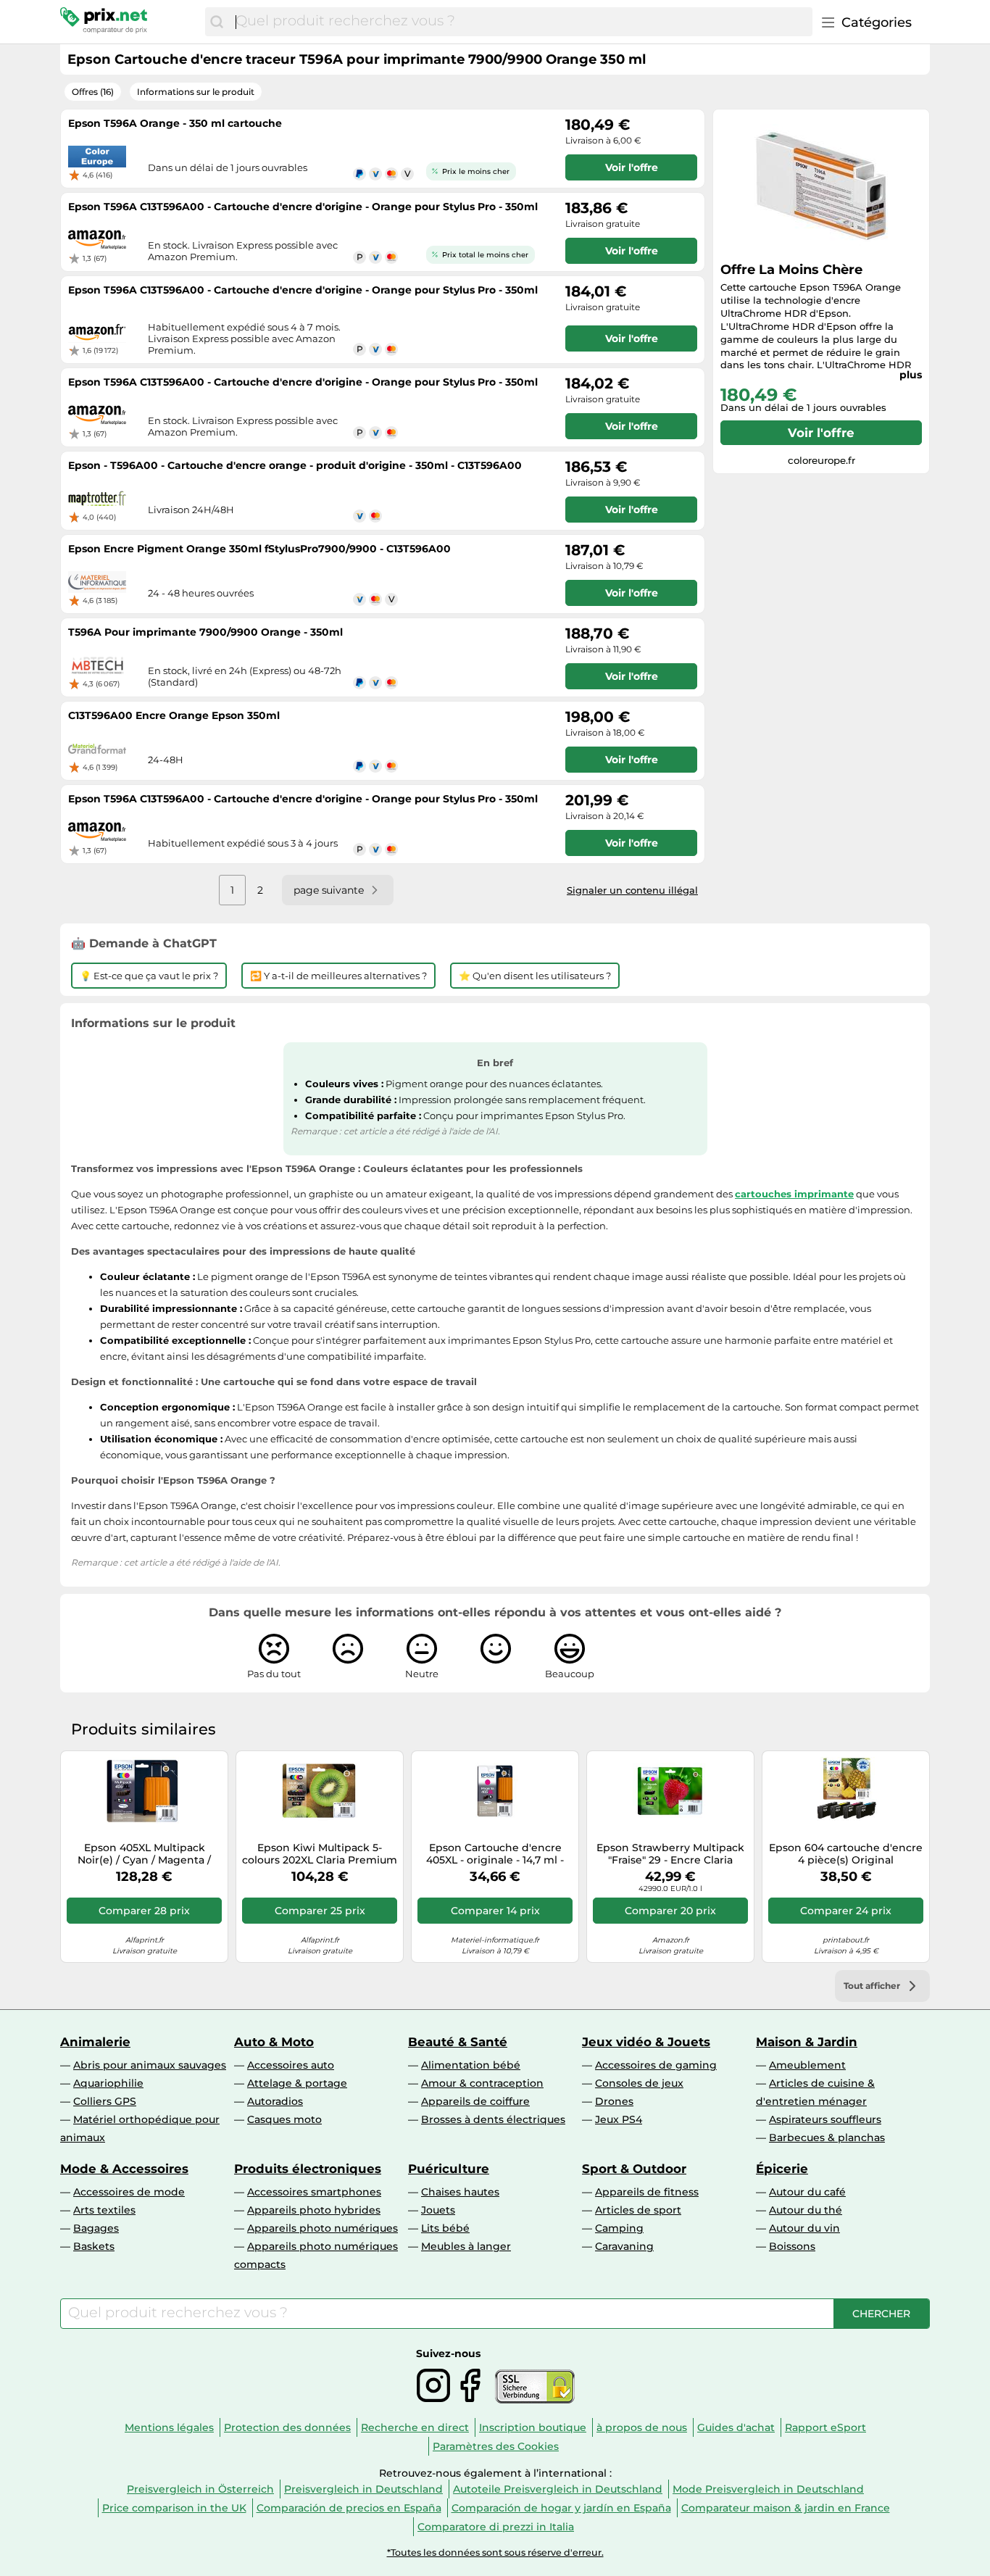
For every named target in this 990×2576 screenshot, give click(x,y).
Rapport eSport (825, 2427)
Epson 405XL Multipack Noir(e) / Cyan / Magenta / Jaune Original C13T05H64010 (145, 1854)
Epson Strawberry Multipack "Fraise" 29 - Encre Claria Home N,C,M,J (670, 1854)
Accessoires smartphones (314, 2192)
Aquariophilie (108, 2083)
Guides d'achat (736, 2427)
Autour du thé (806, 2210)
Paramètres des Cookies (496, 2446)
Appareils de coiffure (475, 2101)
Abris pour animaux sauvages (150, 2065)
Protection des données (287, 2427)
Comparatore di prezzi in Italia (496, 2527)
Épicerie (782, 2169)
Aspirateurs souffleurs (825, 2119)
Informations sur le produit (196, 92)
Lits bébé (445, 2228)
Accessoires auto (291, 2065)
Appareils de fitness (647, 2192)
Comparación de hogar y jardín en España (561, 2508)
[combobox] (520, 22)
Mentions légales (169, 2427)
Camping (619, 2228)
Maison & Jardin (807, 2042)
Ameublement (807, 2065)
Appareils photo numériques (323, 2228)
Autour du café (807, 2192)
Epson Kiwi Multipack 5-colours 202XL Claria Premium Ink (320, 1854)
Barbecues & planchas (827, 2137)
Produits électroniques (308, 2169)
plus (911, 375)
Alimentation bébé (471, 2065)
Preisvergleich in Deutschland (363, 2489)
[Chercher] (217, 22)
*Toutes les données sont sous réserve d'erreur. (495, 2552)
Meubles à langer (466, 2246)
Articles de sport (638, 2210)
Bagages (96, 2228)
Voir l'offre (821, 433)
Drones (614, 2101)
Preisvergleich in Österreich (200, 2489)
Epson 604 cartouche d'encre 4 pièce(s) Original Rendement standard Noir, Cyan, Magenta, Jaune (846, 1854)
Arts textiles (104, 2210)
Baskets (94, 2246)
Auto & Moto (274, 2042)
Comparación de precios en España (349, 2508)
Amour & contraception (482, 2083)
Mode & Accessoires (124, 2169)
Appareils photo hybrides (314, 2210)
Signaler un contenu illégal (632, 890)
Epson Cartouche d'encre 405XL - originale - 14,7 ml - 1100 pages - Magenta (495, 1854)
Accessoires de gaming (656, 2065)
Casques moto (284, 2119)
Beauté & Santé (458, 2042)
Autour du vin (804, 2228)
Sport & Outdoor (634, 2169)
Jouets (438, 2210)
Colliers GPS (105, 2101)
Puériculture (449, 2169)
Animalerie (95, 2042)
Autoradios (275, 2101)
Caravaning (624, 2246)
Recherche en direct (415, 2427)
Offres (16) (93, 92)
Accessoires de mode (129, 2192)
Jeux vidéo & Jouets (646, 2042)
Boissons (792, 2246)
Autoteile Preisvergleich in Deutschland (558, 2489)
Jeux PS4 (619, 2119)
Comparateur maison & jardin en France (786, 2508)
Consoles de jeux (639, 2083)
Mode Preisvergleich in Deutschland (768, 2489)
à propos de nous (642, 2427)
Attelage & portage (297, 2083)
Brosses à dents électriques (493, 2119)
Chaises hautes (460, 2192)
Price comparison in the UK (174, 2508)
